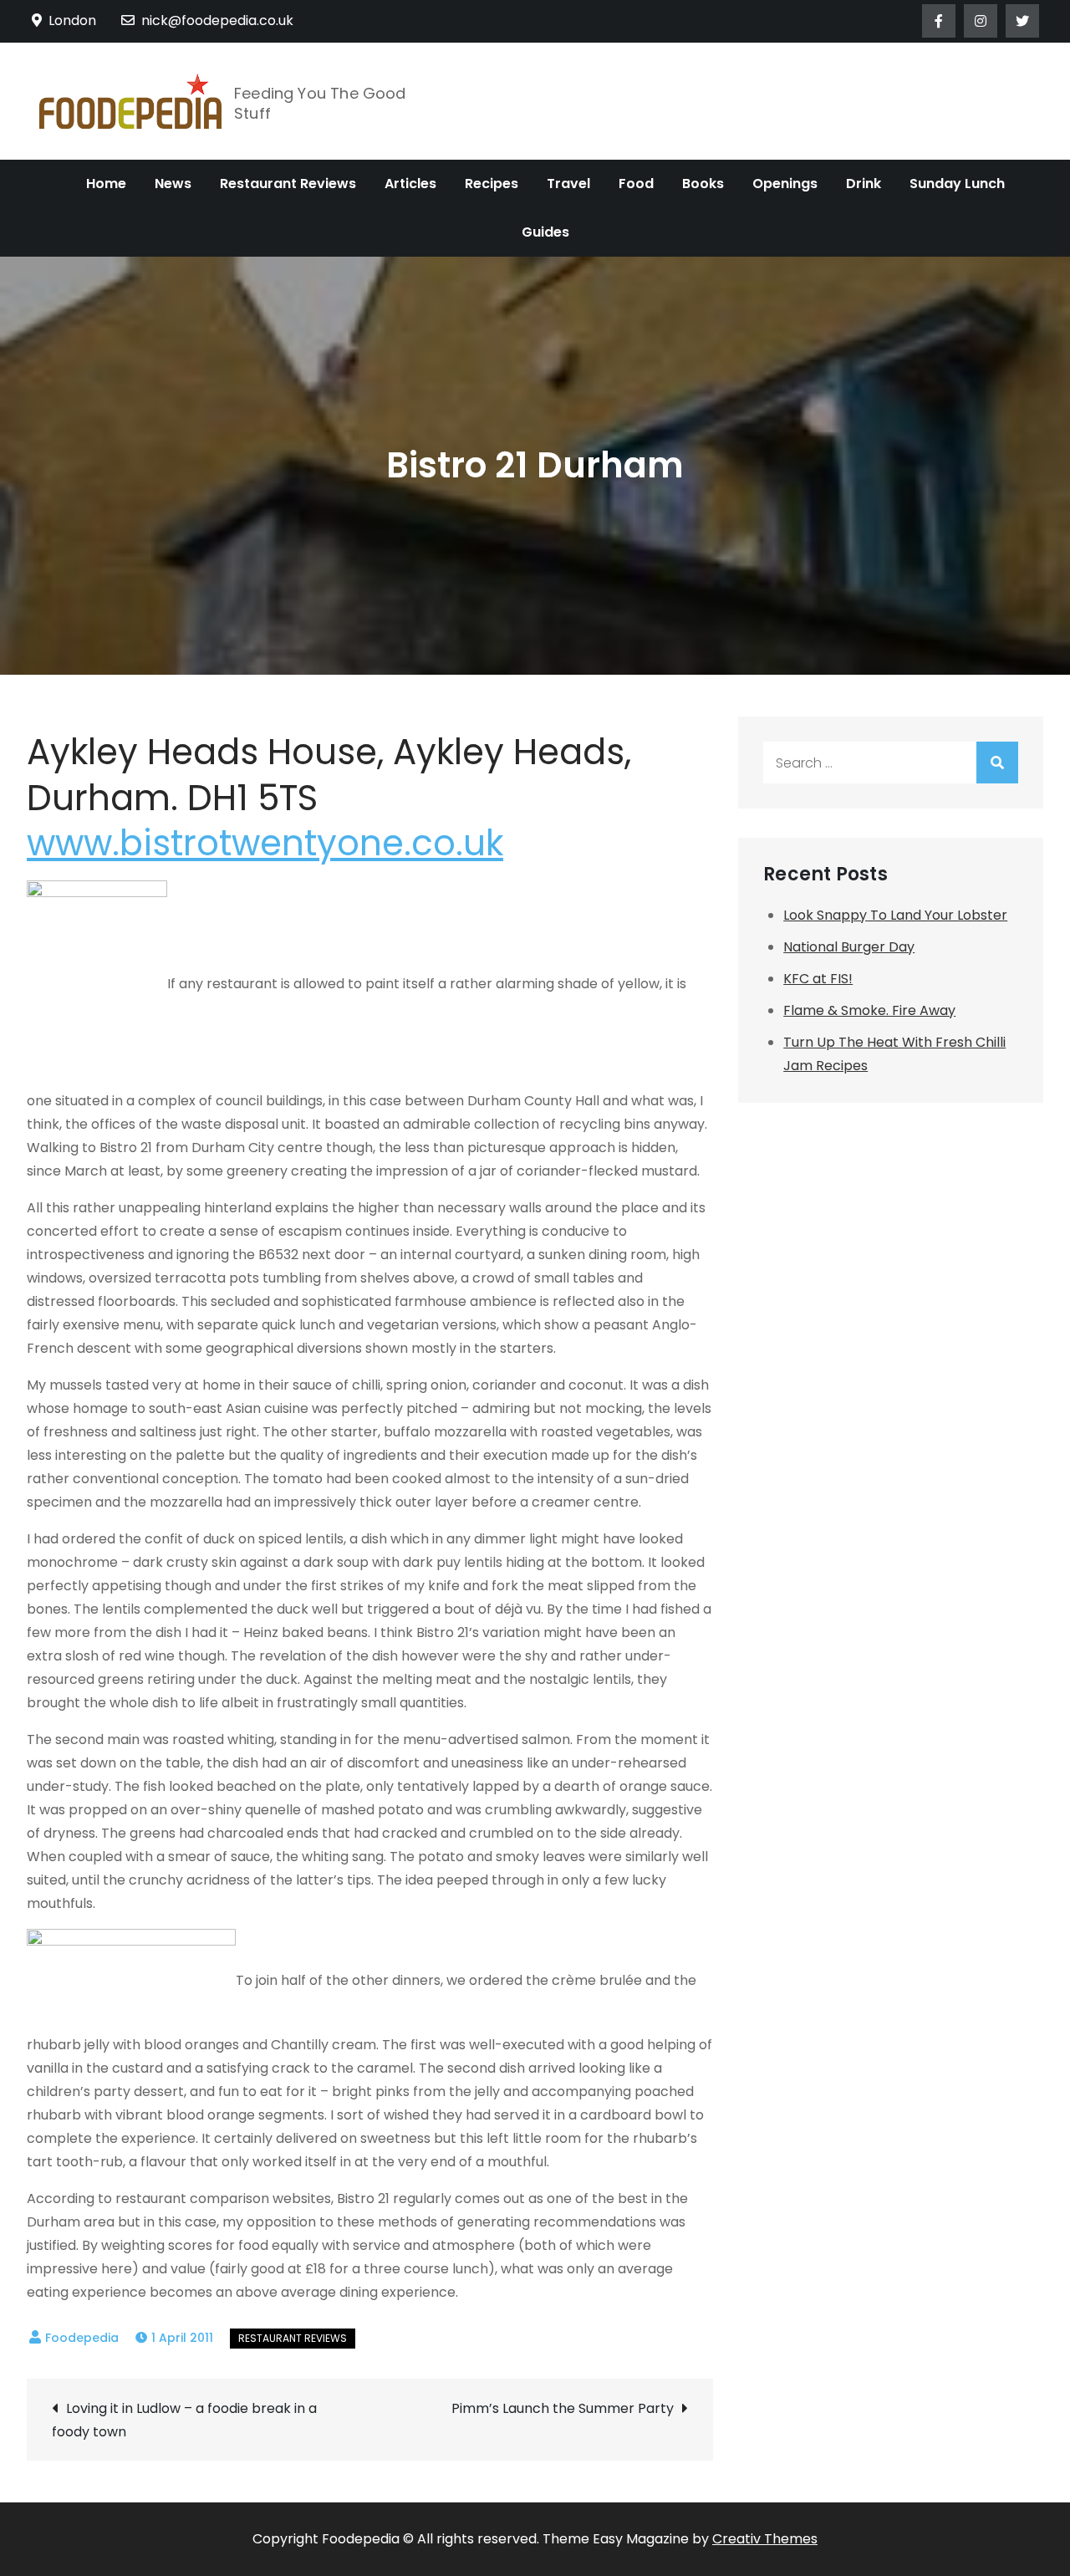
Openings (785, 184)
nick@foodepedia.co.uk (217, 20)
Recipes (492, 184)
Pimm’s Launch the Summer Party (563, 2408)
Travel (568, 184)
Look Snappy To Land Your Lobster (895, 915)
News (173, 184)
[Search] (997, 763)
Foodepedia (82, 2338)
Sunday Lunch (957, 184)
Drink (864, 184)
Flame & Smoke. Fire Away (869, 1010)
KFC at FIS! (818, 979)
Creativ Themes (765, 2539)
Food (636, 184)
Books (703, 184)
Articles (410, 184)
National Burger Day (849, 947)
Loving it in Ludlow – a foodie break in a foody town (184, 2420)
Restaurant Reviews (288, 184)
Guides (545, 232)
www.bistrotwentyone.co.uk (265, 843)
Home (106, 184)
